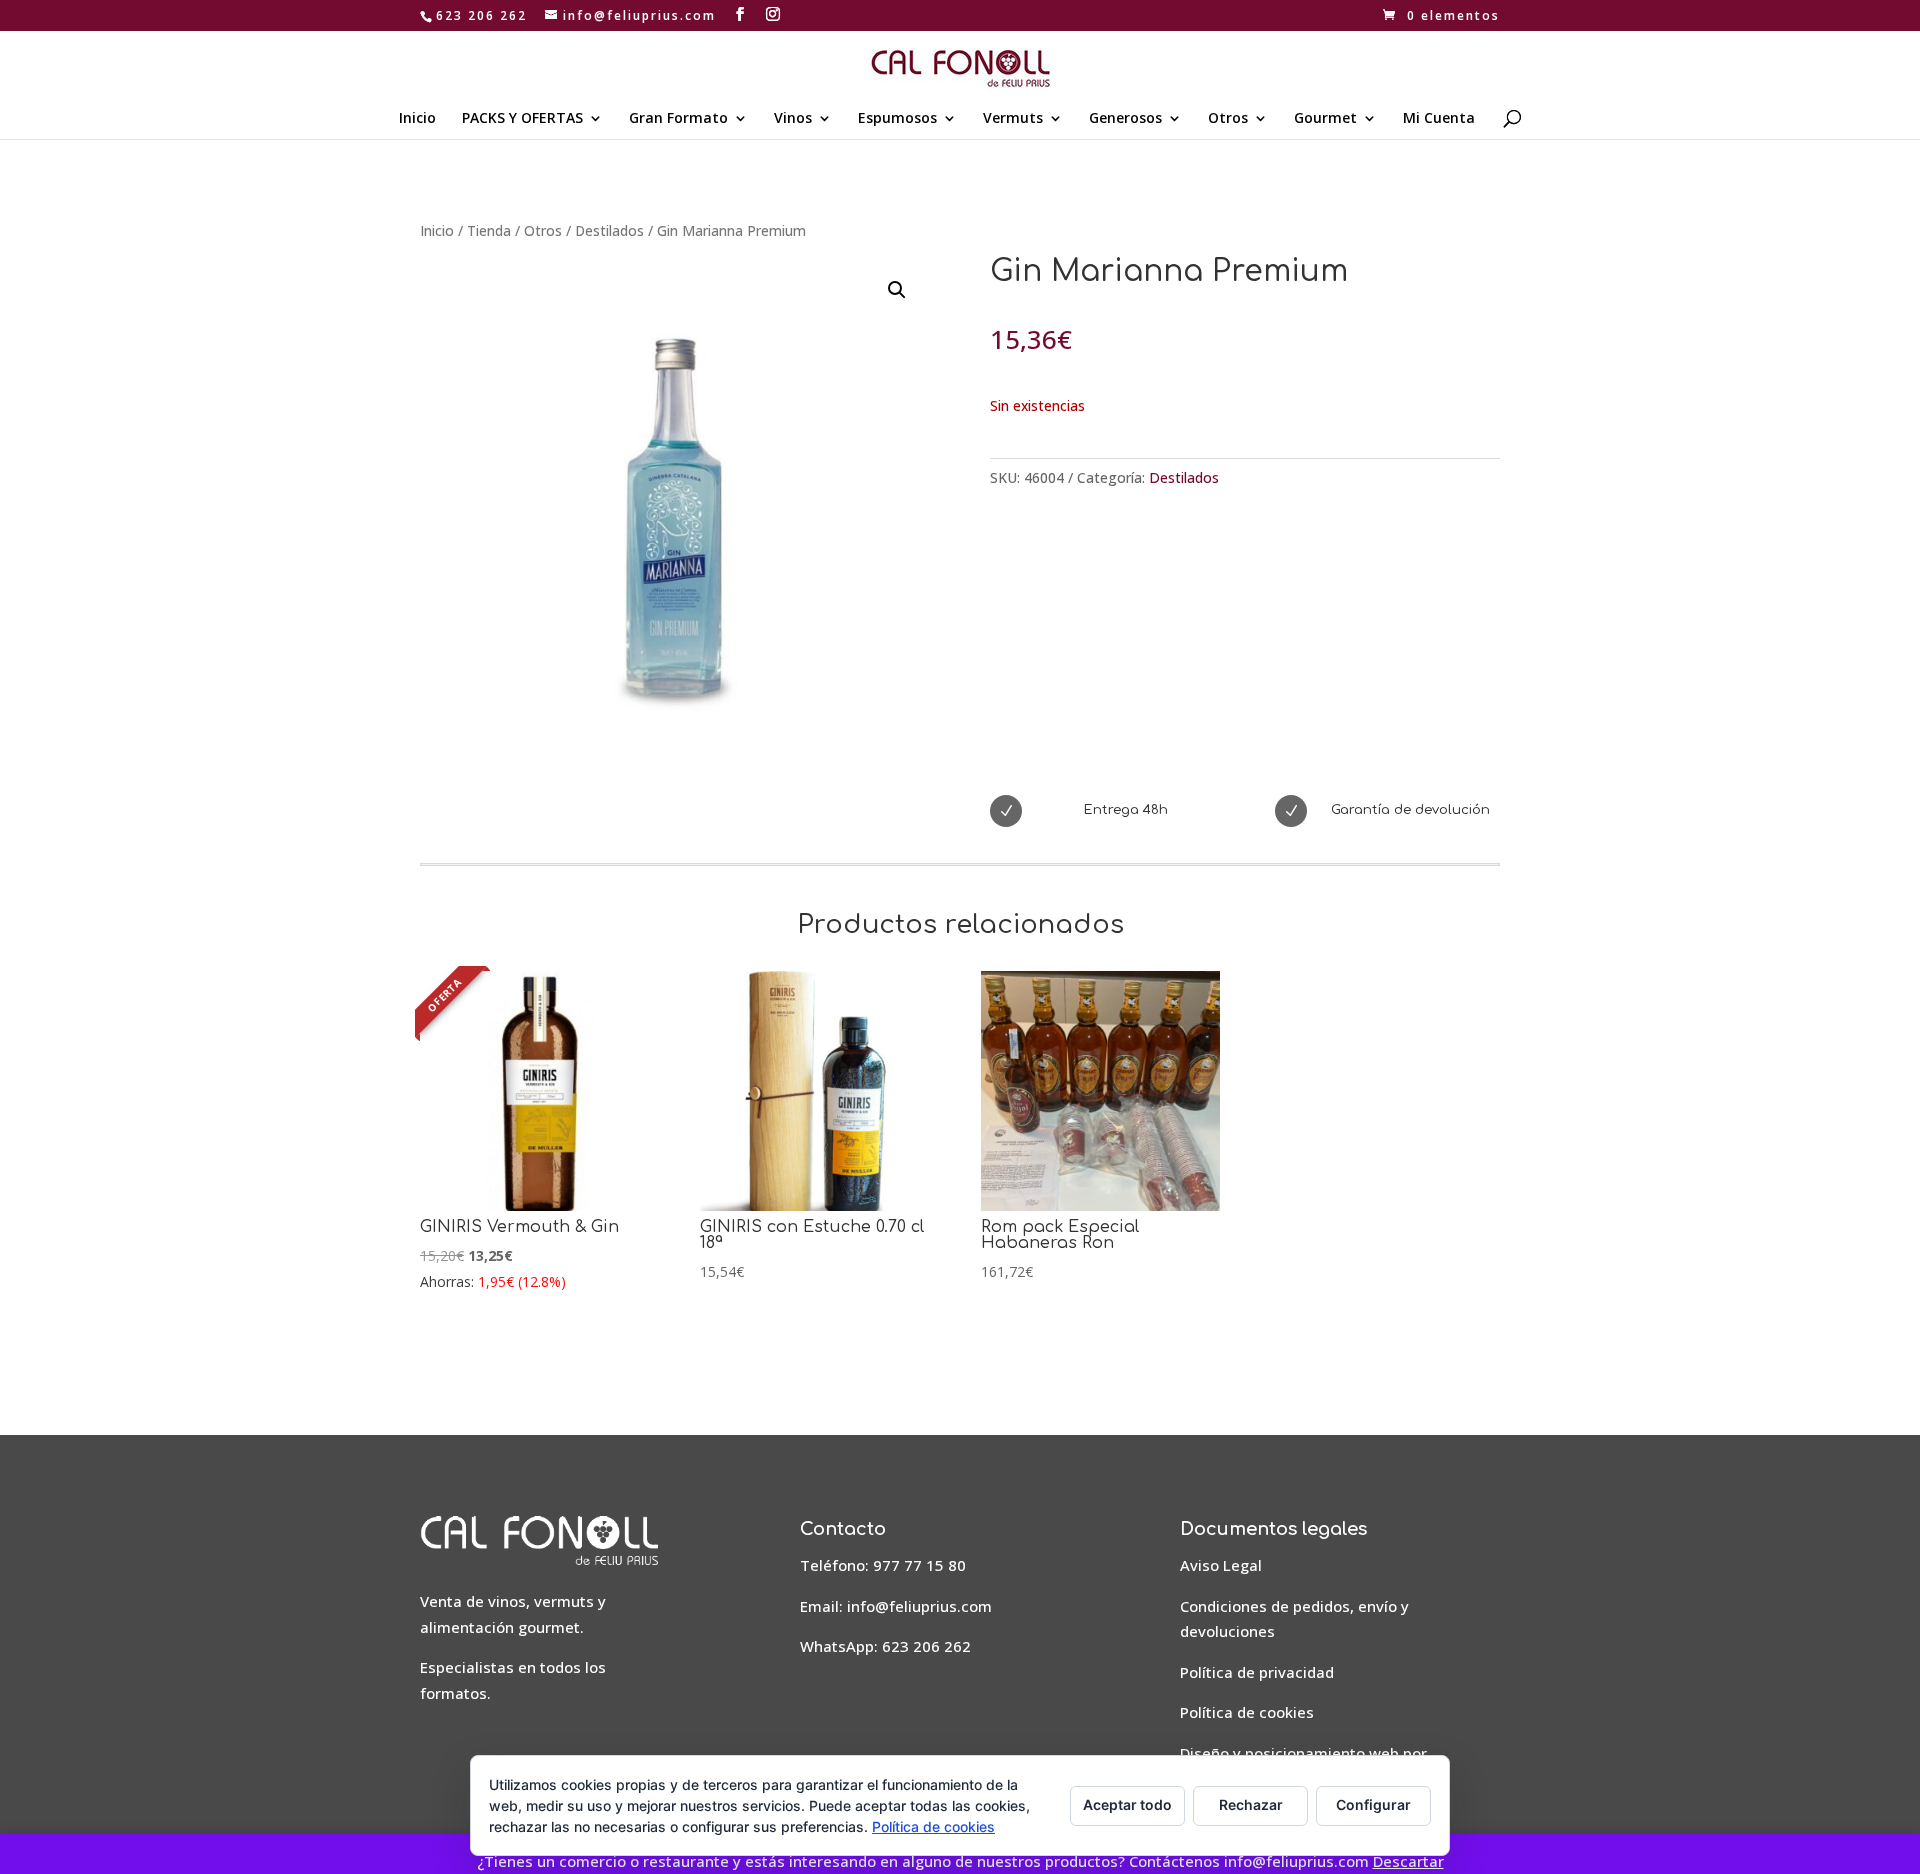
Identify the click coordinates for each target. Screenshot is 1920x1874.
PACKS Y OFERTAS (522, 119)
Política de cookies (1247, 1712)
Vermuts (1013, 119)
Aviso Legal (1221, 1565)
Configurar (1373, 1804)
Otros (1228, 119)
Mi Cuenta (1439, 119)
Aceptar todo (1127, 1804)
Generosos (1125, 119)
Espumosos (897, 119)
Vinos (793, 119)
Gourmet (1325, 119)
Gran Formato (678, 119)
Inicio (417, 119)
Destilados (609, 230)
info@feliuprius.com (919, 1606)
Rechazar (1251, 1804)
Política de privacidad (1257, 1672)
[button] (897, 290)
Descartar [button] (1408, 1861)
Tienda (489, 230)
